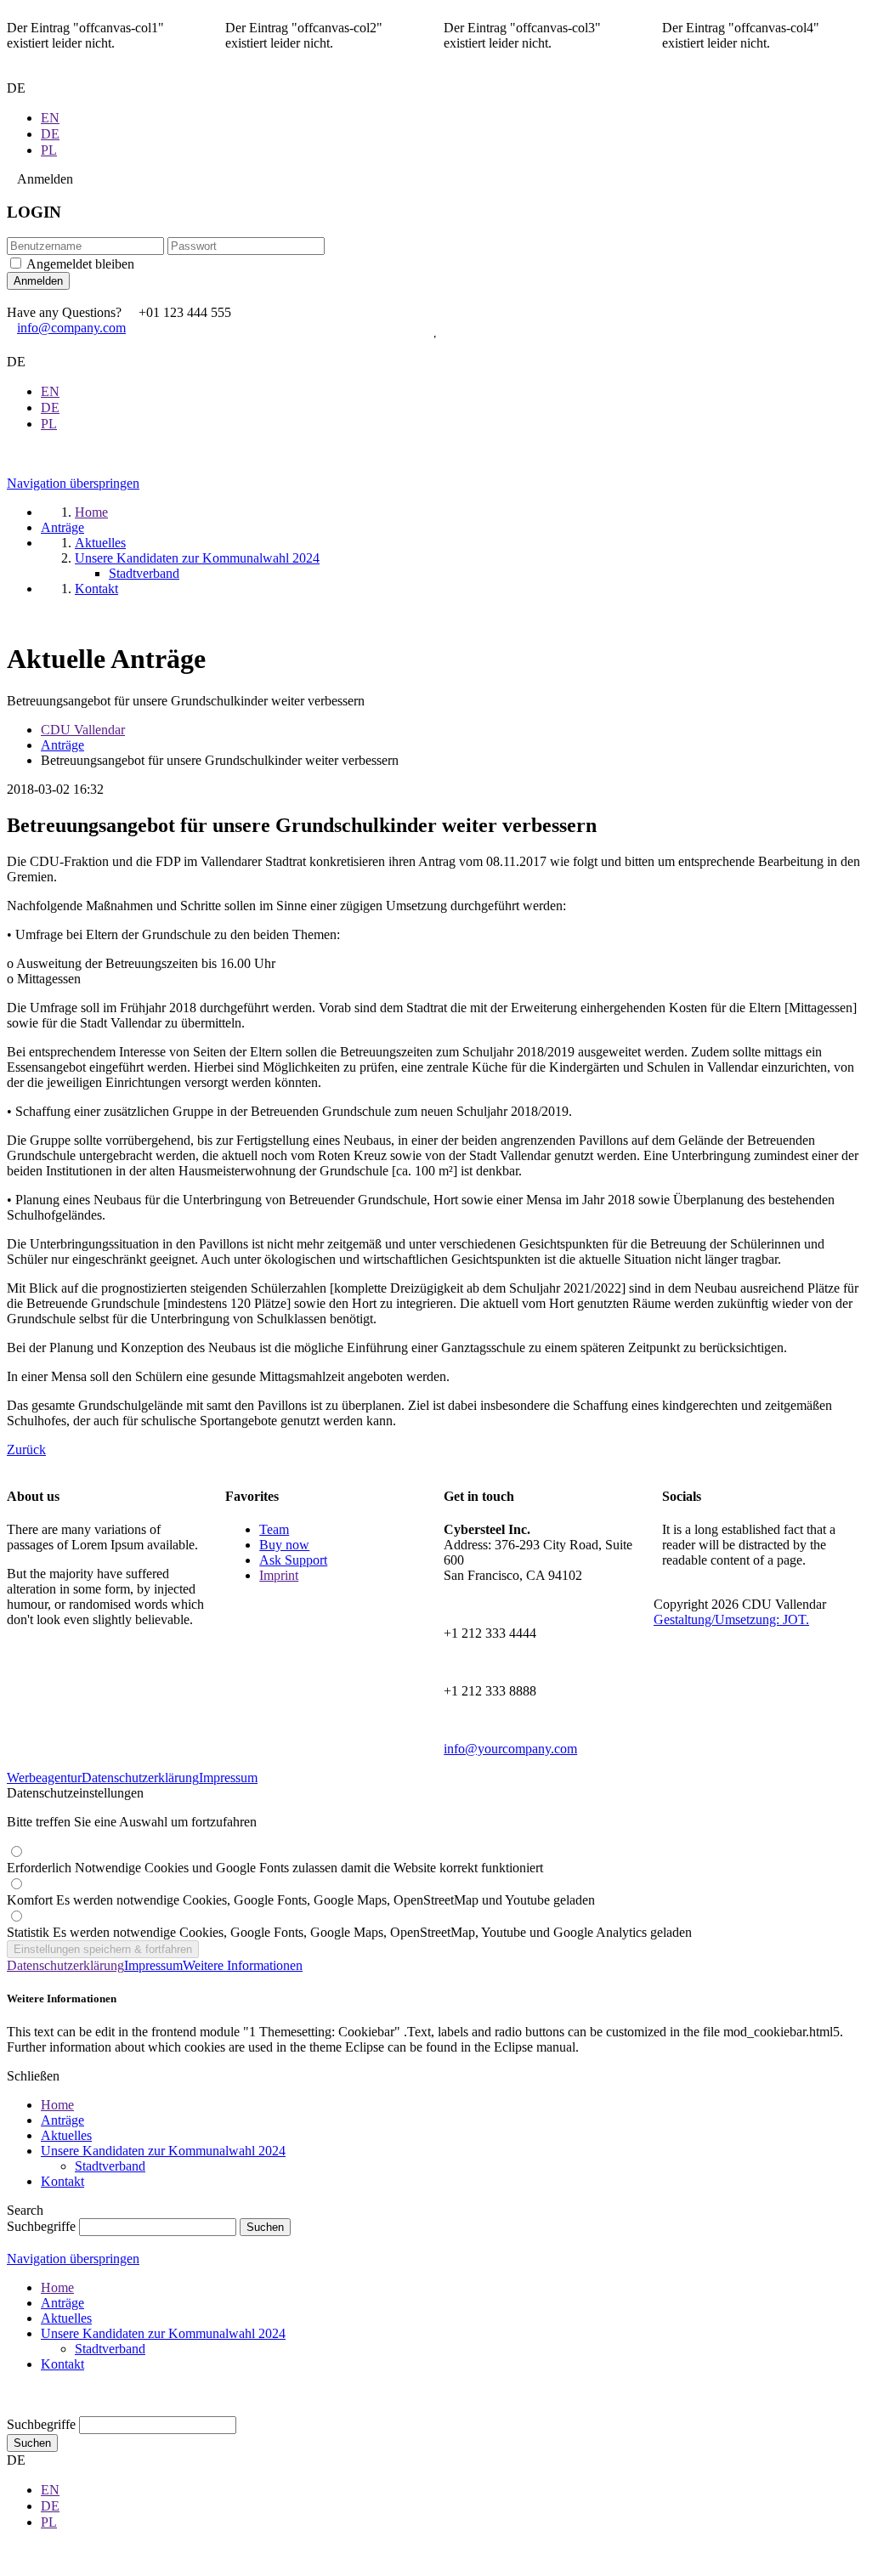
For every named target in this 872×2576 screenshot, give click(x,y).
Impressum (228, 1778)
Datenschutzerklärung (140, 1778)
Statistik (349, 1932)
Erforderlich (275, 1868)
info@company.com (71, 328)
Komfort (301, 1900)
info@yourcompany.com (510, 1749)
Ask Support (293, 1560)
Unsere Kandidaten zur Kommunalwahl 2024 (163, 2151)
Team (274, 1529)
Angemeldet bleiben (80, 264)
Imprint (279, 1575)
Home (57, 2105)
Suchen (32, 2443)
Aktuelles (66, 2135)
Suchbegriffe (41, 2226)
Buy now (284, 1545)
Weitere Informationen (243, 1965)
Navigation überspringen (73, 483)
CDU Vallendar (83, 730)
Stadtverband (110, 2166)
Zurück (26, 1449)
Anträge (62, 745)
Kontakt (62, 2181)
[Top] (12, 2408)
